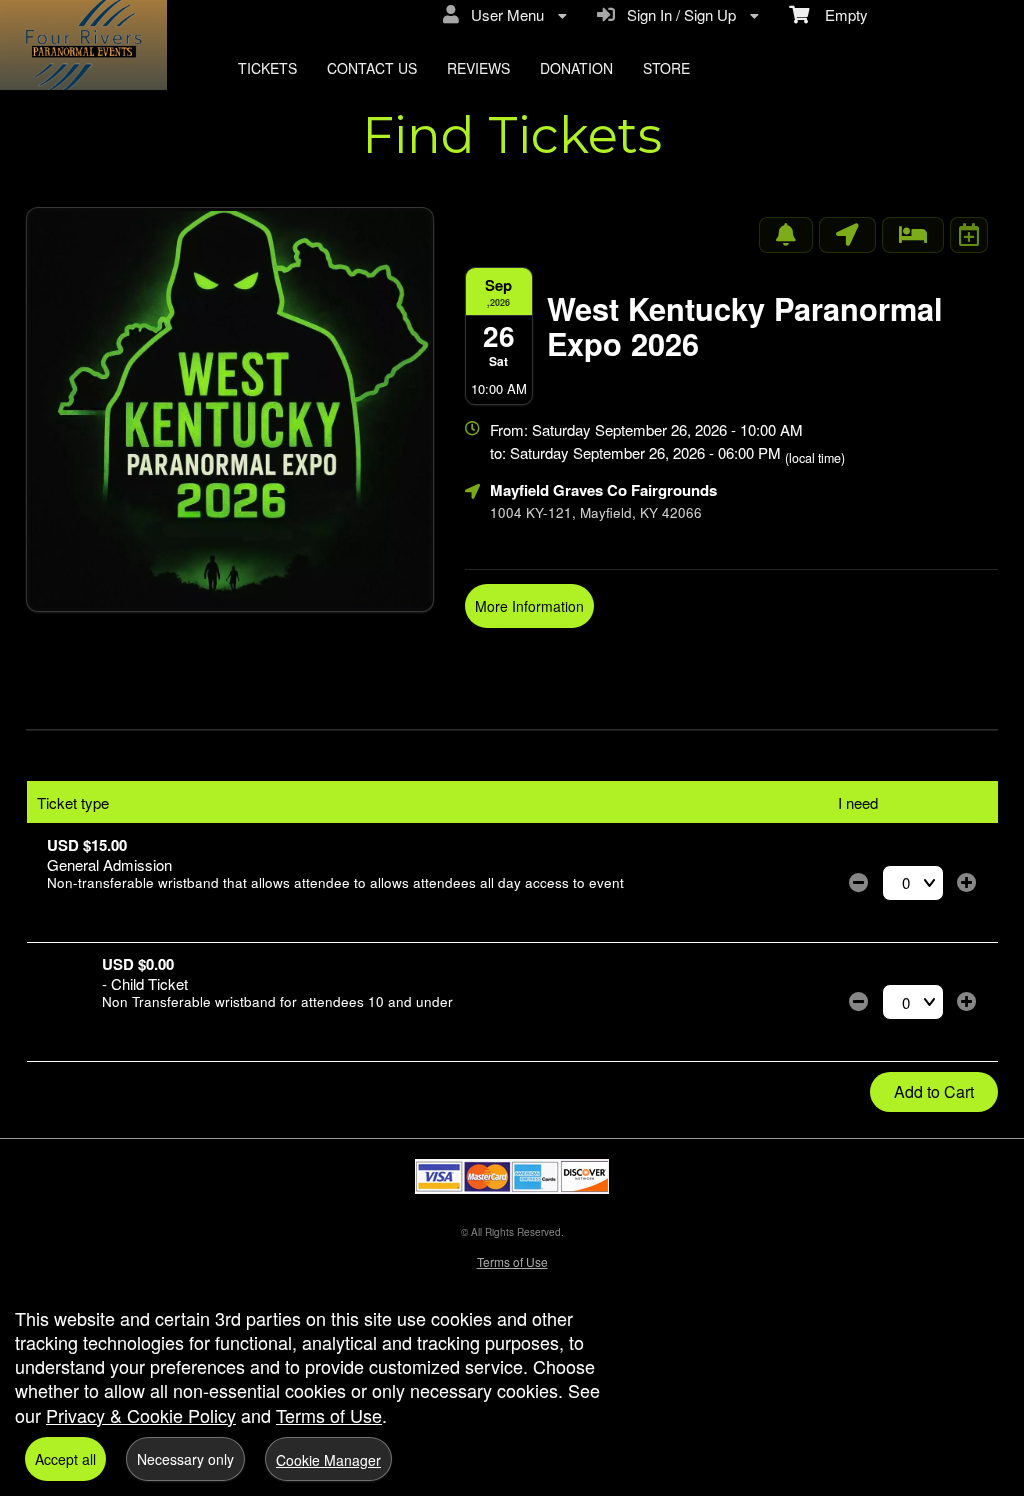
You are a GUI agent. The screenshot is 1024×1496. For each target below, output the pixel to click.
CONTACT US (372, 68)
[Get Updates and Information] (786, 235)
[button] (859, 883)
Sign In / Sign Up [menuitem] (677, 14)
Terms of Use (512, 1261)
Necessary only (185, 1459)
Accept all (65, 1459)
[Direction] (847, 235)
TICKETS (267, 68)
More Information (529, 606)
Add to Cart (934, 1091)
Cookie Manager (328, 1460)
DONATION (576, 68)
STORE (666, 68)
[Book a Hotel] (913, 235)
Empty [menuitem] (838, 14)
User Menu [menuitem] (503, 14)
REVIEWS (478, 68)
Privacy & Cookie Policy (141, 1415)
